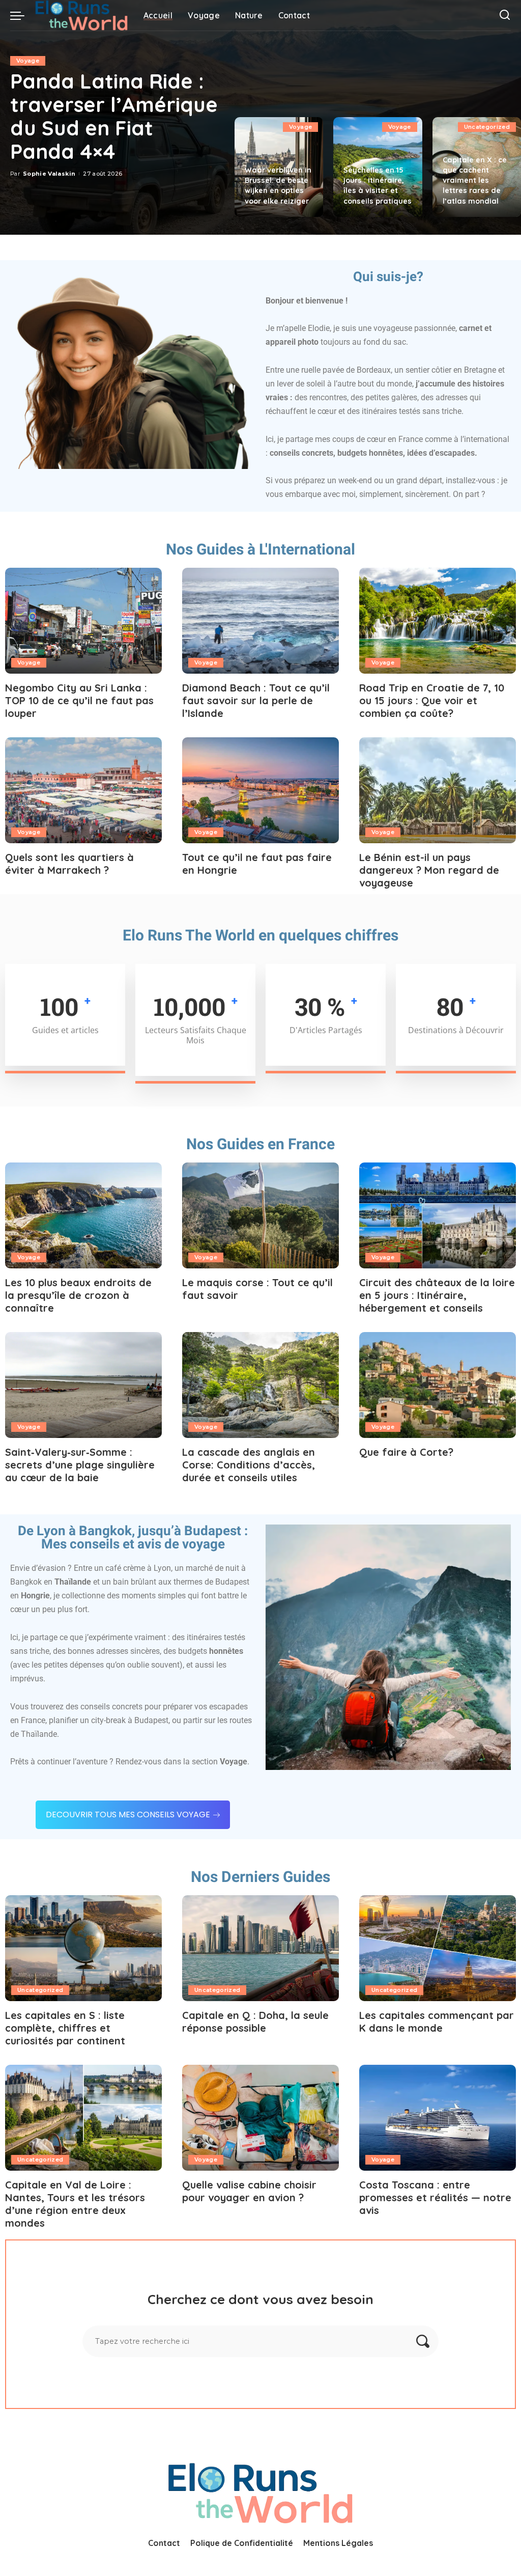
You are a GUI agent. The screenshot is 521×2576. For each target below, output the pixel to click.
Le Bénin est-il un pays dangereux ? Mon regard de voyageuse (429, 870)
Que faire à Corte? (406, 1452)
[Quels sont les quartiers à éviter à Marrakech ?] (83, 790)
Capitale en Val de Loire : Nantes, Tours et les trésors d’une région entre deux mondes (75, 2204)
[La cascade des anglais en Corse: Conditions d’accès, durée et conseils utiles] (260, 1385)
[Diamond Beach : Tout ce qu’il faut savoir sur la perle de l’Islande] (260, 621)
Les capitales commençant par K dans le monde (437, 2021)
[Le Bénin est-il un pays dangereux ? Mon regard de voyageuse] (438, 790)
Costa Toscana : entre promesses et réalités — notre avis (435, 2197)
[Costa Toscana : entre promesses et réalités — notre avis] (438, 2118)
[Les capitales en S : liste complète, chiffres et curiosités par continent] (83, 1948)
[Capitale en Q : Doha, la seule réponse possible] (260, 1948)
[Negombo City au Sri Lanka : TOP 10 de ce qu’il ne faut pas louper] (83, 621)
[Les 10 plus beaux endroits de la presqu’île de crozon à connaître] (83, 1215)
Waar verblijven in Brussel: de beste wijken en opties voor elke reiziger (278, 185)
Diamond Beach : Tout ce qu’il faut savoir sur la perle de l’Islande (256, 700)
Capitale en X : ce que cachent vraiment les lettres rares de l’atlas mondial (475, 181)
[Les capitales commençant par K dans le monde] (438, 1948)
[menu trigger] (22, 15)
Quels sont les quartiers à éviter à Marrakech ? (69, 864)
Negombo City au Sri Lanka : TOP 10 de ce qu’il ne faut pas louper (79, 700)
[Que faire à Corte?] (438, 1385)
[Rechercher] (505, 15)
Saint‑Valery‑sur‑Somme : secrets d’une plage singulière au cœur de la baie (80, 1465)
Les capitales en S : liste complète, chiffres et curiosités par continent (65, 2028)
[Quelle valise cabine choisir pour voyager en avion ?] (260, 2118)
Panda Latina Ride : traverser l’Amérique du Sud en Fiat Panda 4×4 (114, 116)
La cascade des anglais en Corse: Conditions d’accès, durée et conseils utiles (249, 1465)
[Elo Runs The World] (81, 15)
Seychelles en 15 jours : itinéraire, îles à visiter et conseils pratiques (378, 185)
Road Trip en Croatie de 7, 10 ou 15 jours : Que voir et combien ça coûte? (432, 700)
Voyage (28, 61)
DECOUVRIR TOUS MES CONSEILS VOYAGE (128, 1815)
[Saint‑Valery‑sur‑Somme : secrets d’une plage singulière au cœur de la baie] (83, 1385)
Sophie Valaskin (49, 174)
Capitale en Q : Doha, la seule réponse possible (255, 2021)
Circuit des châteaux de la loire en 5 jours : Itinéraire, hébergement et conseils (437, 1295)
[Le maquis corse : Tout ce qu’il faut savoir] (260, 1215)
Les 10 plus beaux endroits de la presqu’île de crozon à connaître (78, 1295)
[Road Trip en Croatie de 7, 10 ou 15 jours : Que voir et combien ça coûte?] (438, 621)
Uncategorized (487, 127)
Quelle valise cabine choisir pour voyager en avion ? (249, 2191)
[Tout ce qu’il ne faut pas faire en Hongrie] (260, 790)
